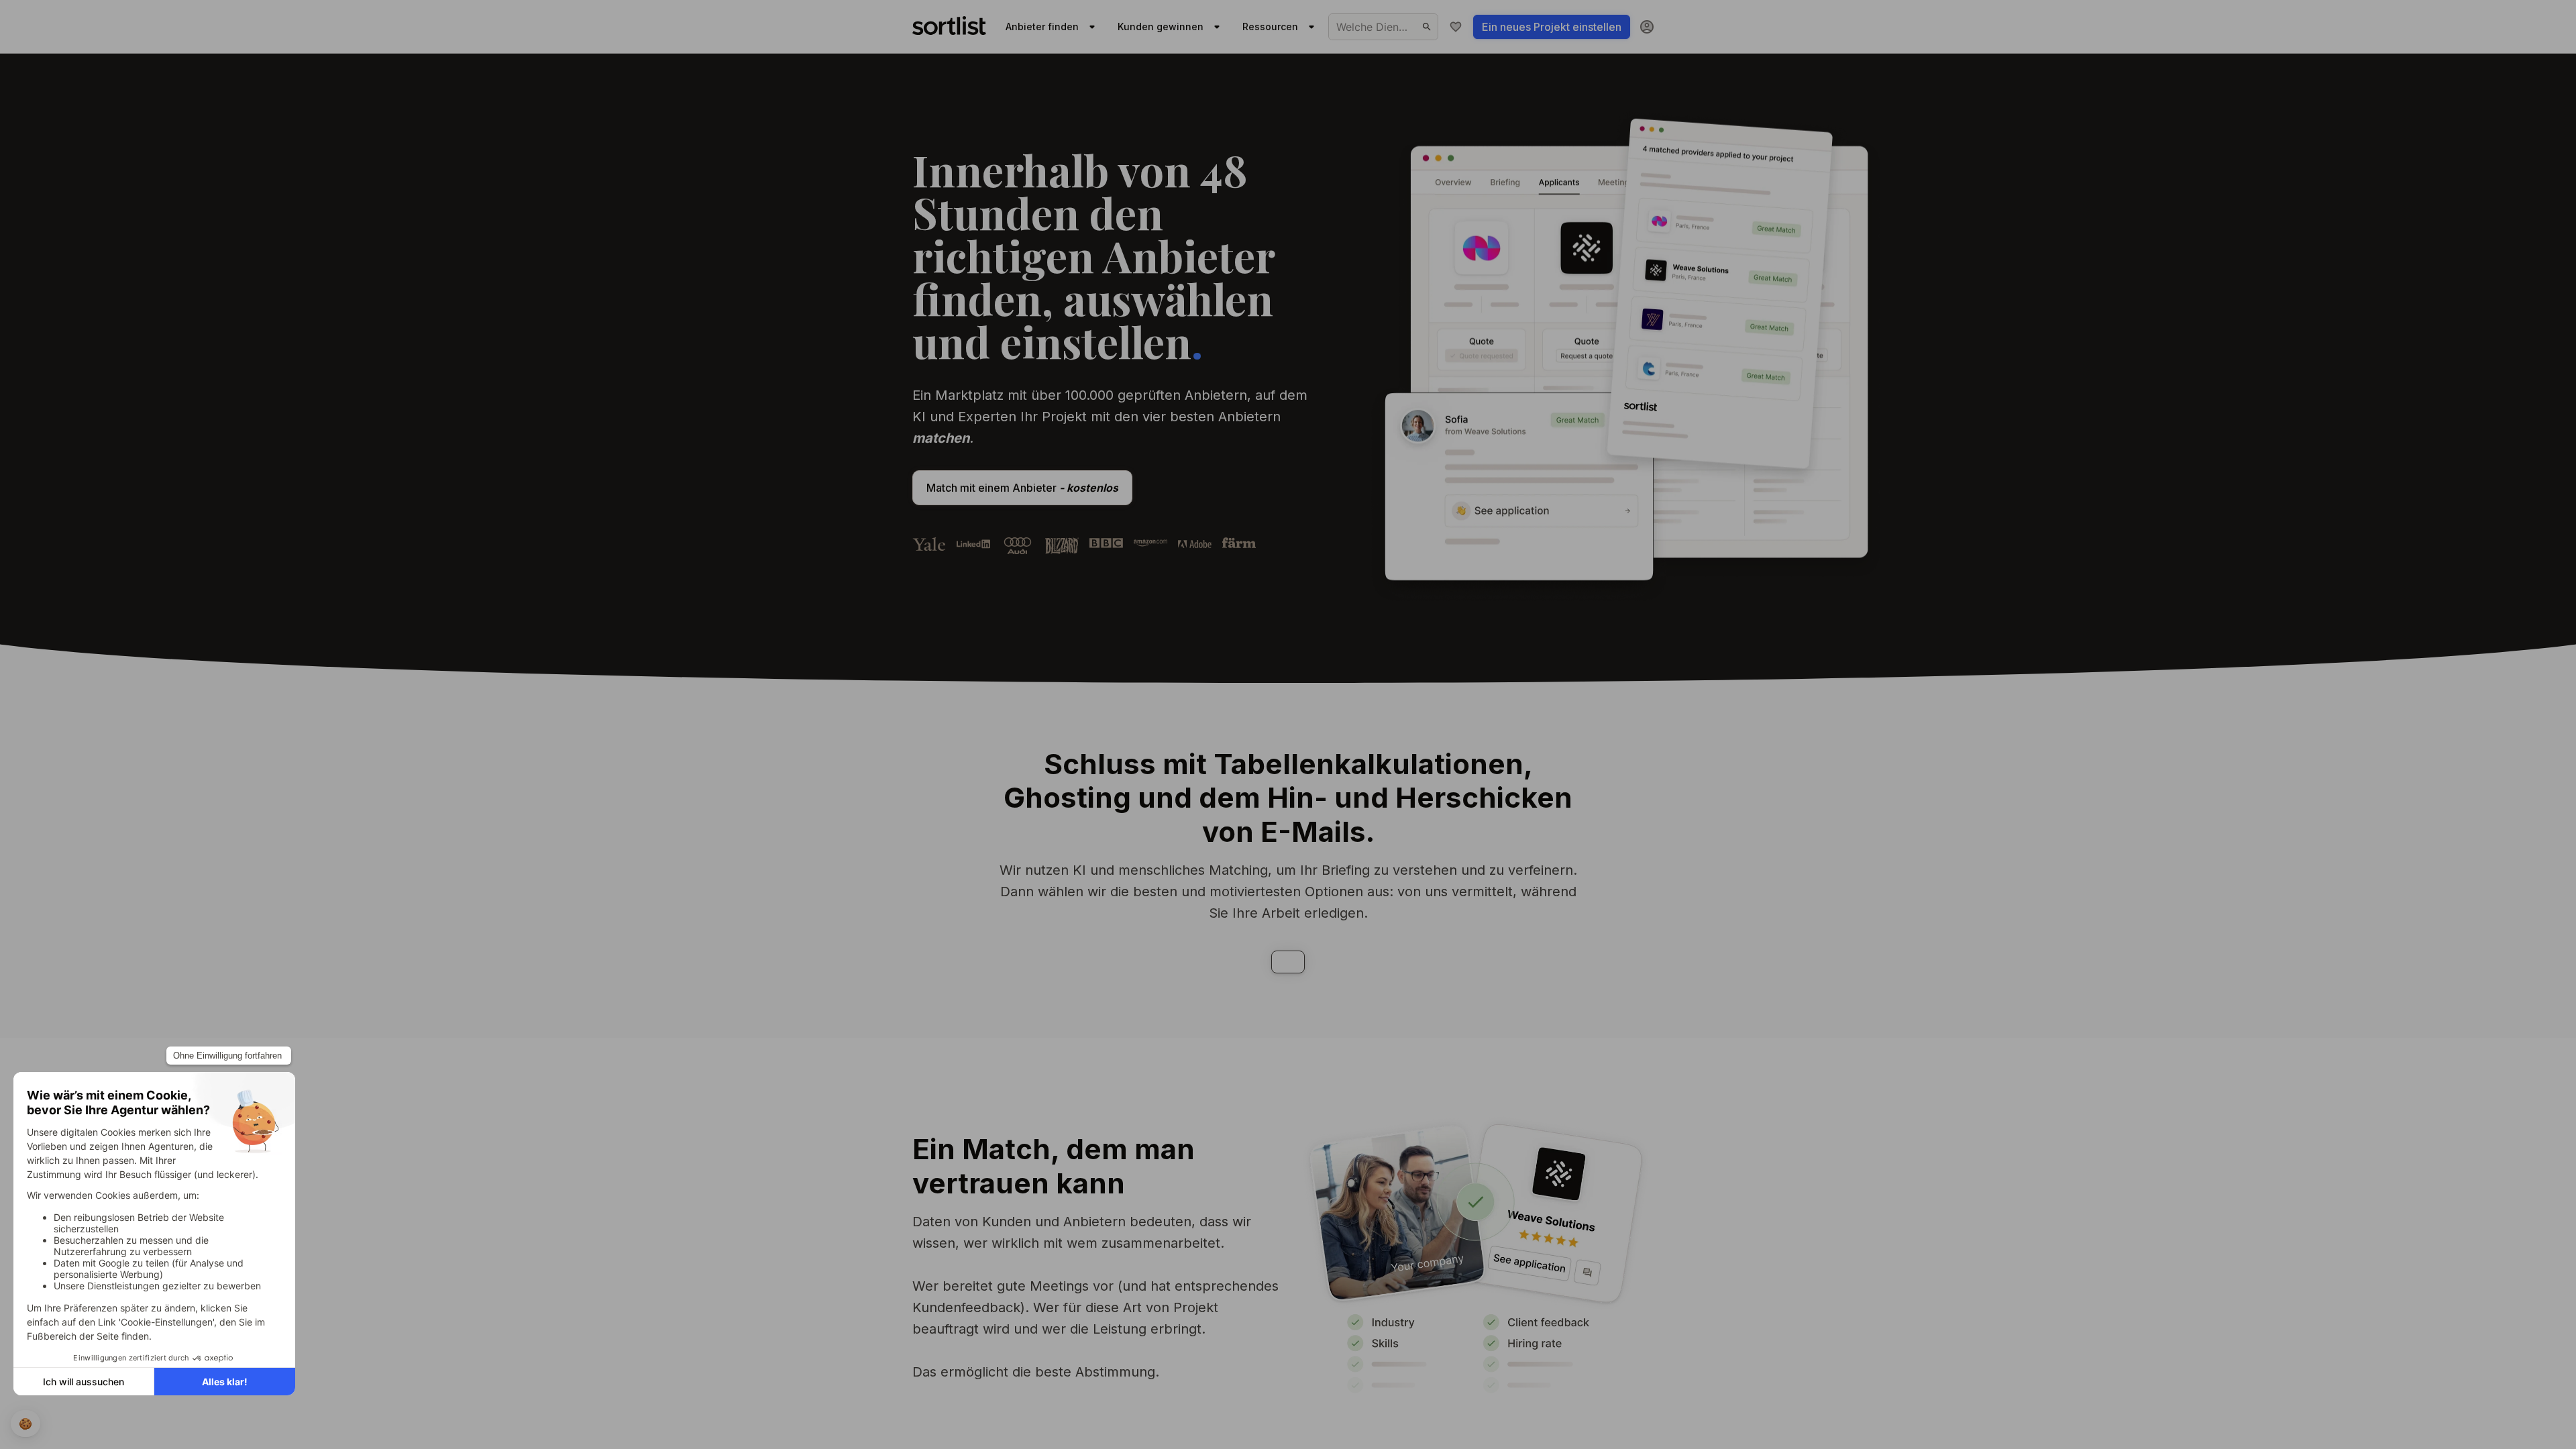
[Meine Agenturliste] (1456, 27)
